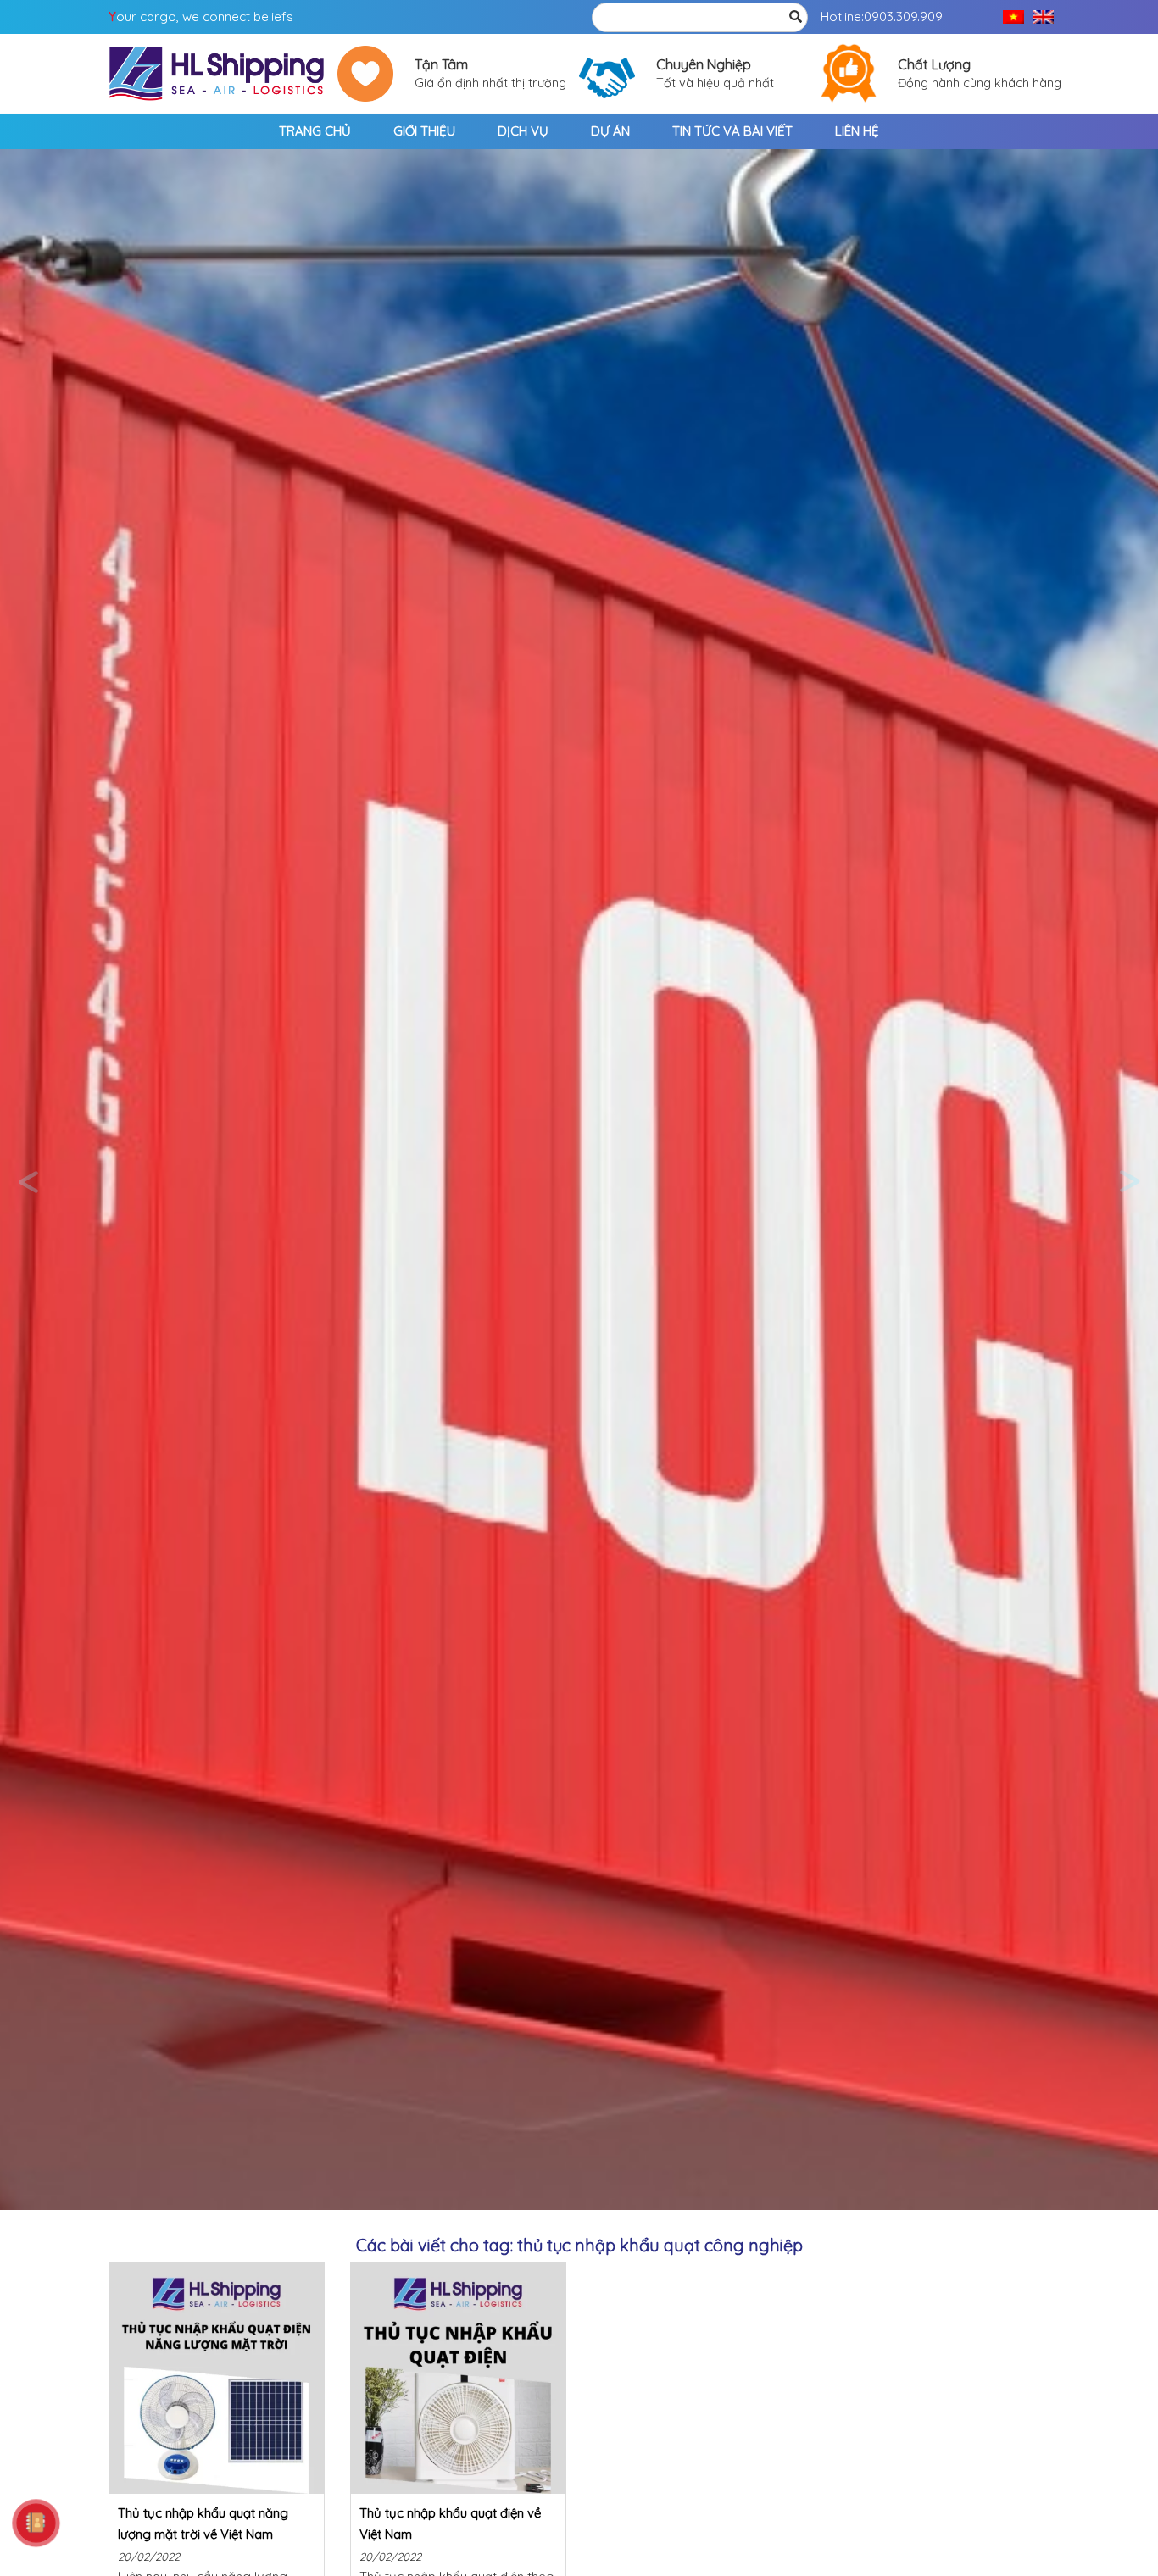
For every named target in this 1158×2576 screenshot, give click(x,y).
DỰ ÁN (610, 131)
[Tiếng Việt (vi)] (1013, 17)
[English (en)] (1043, 17)
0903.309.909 (903, 17)
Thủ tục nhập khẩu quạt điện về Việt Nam (450, 2523)
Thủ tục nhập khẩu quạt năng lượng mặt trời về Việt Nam (203, 2523)
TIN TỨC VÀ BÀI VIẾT (732, 131)
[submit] (795, 17)
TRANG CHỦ (315, 131)
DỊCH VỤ (523, 131)
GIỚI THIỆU (424, 131)
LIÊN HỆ (857, 131)
